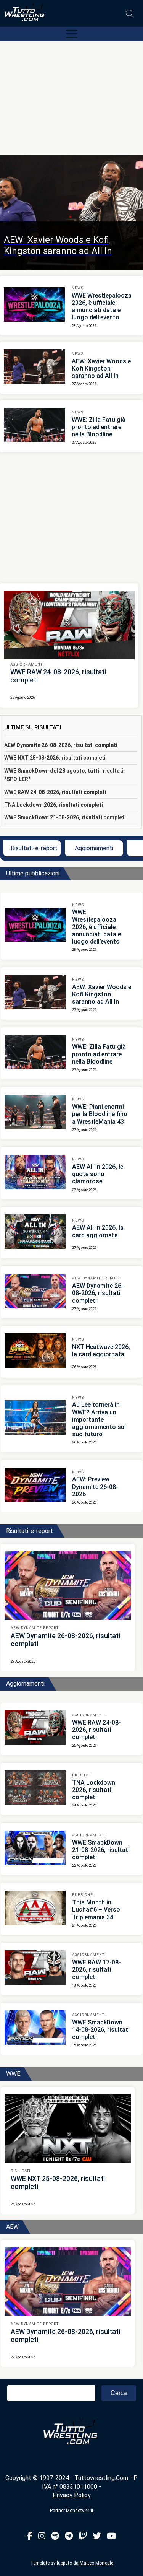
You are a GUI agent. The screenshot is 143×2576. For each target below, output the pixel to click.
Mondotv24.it (80, 2511)
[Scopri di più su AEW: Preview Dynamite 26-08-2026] (35, 1486)
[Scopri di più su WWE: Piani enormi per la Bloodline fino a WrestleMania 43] (35, 1113)
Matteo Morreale (96, 2563)
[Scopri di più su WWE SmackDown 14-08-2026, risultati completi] (35, 2029)
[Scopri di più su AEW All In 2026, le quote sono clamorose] (35, 1173)
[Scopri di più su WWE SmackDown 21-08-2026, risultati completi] (35, 1849)
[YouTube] (112, 2536)
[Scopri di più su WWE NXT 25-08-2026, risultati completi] (68, 2128)
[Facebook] (30, 2536)
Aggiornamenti (94, 848)
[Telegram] (69, 2536)
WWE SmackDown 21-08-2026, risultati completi (65, 817)
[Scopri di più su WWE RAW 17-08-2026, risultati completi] (35, 1969)
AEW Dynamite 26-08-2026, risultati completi (61, 745)
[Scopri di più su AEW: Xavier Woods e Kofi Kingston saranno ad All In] (34, 368)
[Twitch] (83, 2536)
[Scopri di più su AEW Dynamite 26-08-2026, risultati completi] (35, 1292)
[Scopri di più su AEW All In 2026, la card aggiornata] (35, 1233)
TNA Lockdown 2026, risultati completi (54, 805)
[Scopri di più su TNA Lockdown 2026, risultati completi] (35, 1789)
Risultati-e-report (34, 848)
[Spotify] (55, 2536)
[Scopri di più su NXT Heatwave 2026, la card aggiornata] (35, 1352)
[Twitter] (97, 2536)
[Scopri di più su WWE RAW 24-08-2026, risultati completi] (69, 625)
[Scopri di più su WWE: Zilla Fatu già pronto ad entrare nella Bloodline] (34, 426)
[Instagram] (42, 2536)
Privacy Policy (72, 2495)
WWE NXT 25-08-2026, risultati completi (55, 758)
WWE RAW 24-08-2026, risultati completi (55, 792)
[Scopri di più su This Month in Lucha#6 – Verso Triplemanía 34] (35, 1909)
